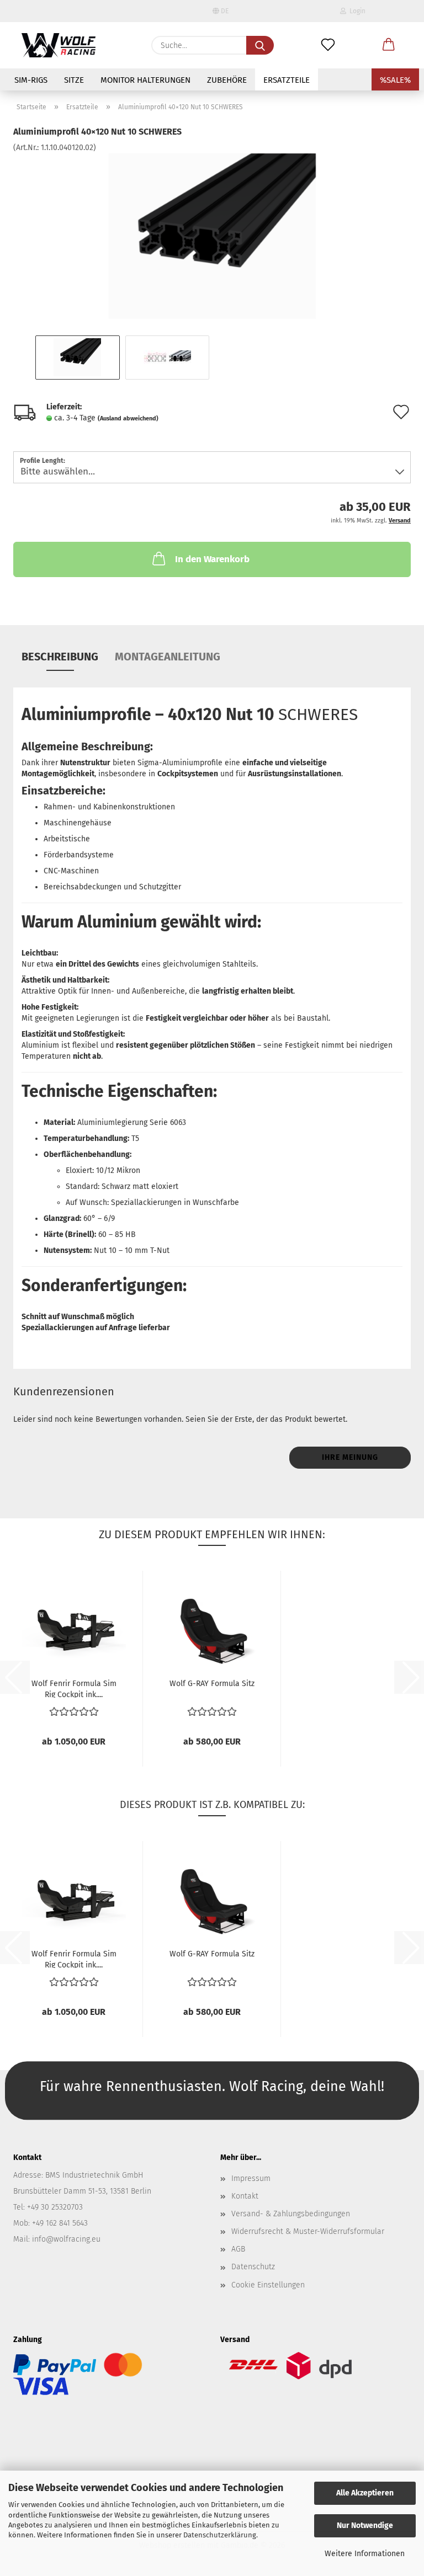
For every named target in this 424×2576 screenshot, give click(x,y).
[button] (389, 45)
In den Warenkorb (212, 559)
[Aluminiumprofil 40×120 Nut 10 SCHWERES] (212, 236)
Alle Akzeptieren (365, 2493)
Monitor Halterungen (145, 80)
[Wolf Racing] (59, 45)
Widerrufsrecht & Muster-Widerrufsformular (308, 2231)
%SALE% (395, 80)
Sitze (74, 80)
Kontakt (245, 2196)
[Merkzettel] (328, 45)
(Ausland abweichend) (128, 418)
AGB (238, 2249)
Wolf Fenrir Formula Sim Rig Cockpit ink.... (74, 1688)
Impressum (251, 2178)
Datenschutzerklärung (220, 2535)
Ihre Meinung (350, 1457)
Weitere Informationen (365, 2554)
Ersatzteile (287, 80)
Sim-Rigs (31, 80)
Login (356, 11)
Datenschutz (253, 2267)
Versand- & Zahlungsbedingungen (291, 2214)
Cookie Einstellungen (268, 2285)
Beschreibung (60, 657)
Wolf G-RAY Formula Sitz (212, 1684)
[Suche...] (260, 45)
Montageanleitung (168, 657)
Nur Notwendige (365, 2526)
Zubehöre (227, 80)
